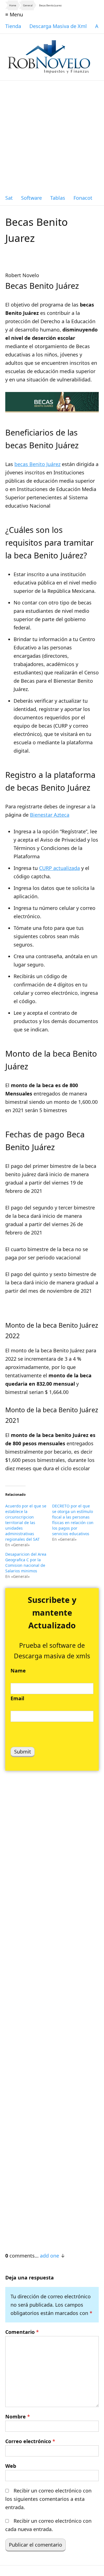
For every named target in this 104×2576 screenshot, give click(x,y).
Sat (9, 198)
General (28, 5)
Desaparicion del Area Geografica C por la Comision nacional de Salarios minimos (26, 1562)
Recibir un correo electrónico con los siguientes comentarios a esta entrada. (48, 2499)
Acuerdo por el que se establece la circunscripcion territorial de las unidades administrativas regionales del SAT (26, 1523)
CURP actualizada (59, 868)
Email (17, 1698)
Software (31, 198)
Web (11, 2466)
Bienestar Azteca (50, 815)
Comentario (22, 2332)
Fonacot (83, 198)
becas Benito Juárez (37, 464)
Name (18, 1671)
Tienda (13, 26)
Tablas (58, 198)
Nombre (18, 2416)
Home (13, 5)
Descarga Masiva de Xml (58, 26)
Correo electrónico (30, 2441)
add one (50, 2256)
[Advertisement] (52, 136)
